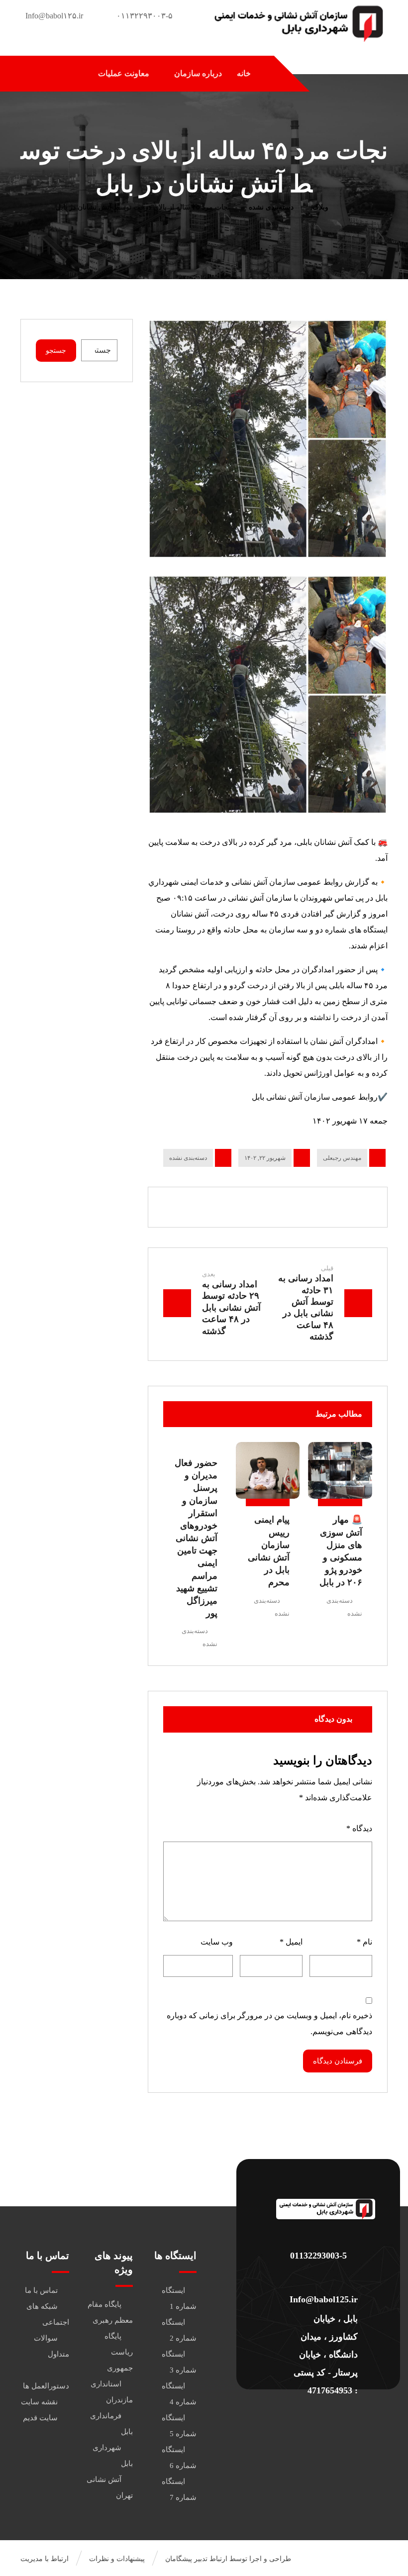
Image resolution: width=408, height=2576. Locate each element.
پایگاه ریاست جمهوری (119, 2352)
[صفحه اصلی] (350, 207)
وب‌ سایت (217, 1942)
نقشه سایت (39, 2402)
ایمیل (291, 1942)
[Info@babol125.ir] (325, 2277)
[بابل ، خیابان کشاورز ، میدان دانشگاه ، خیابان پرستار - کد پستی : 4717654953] (325, 2299)
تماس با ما (41, 2290)
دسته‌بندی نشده (188, 1158)
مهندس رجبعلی (342, 1158)
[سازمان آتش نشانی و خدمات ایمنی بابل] (298, 23)
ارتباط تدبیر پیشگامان (196, 2559)
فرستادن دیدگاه (338, 2061)
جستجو (56, 351)
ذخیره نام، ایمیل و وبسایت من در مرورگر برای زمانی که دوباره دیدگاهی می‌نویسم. (269, 2023)
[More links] (67, 74)
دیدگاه (359, 1828)
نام (364, 1942)
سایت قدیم (40, 2418)
